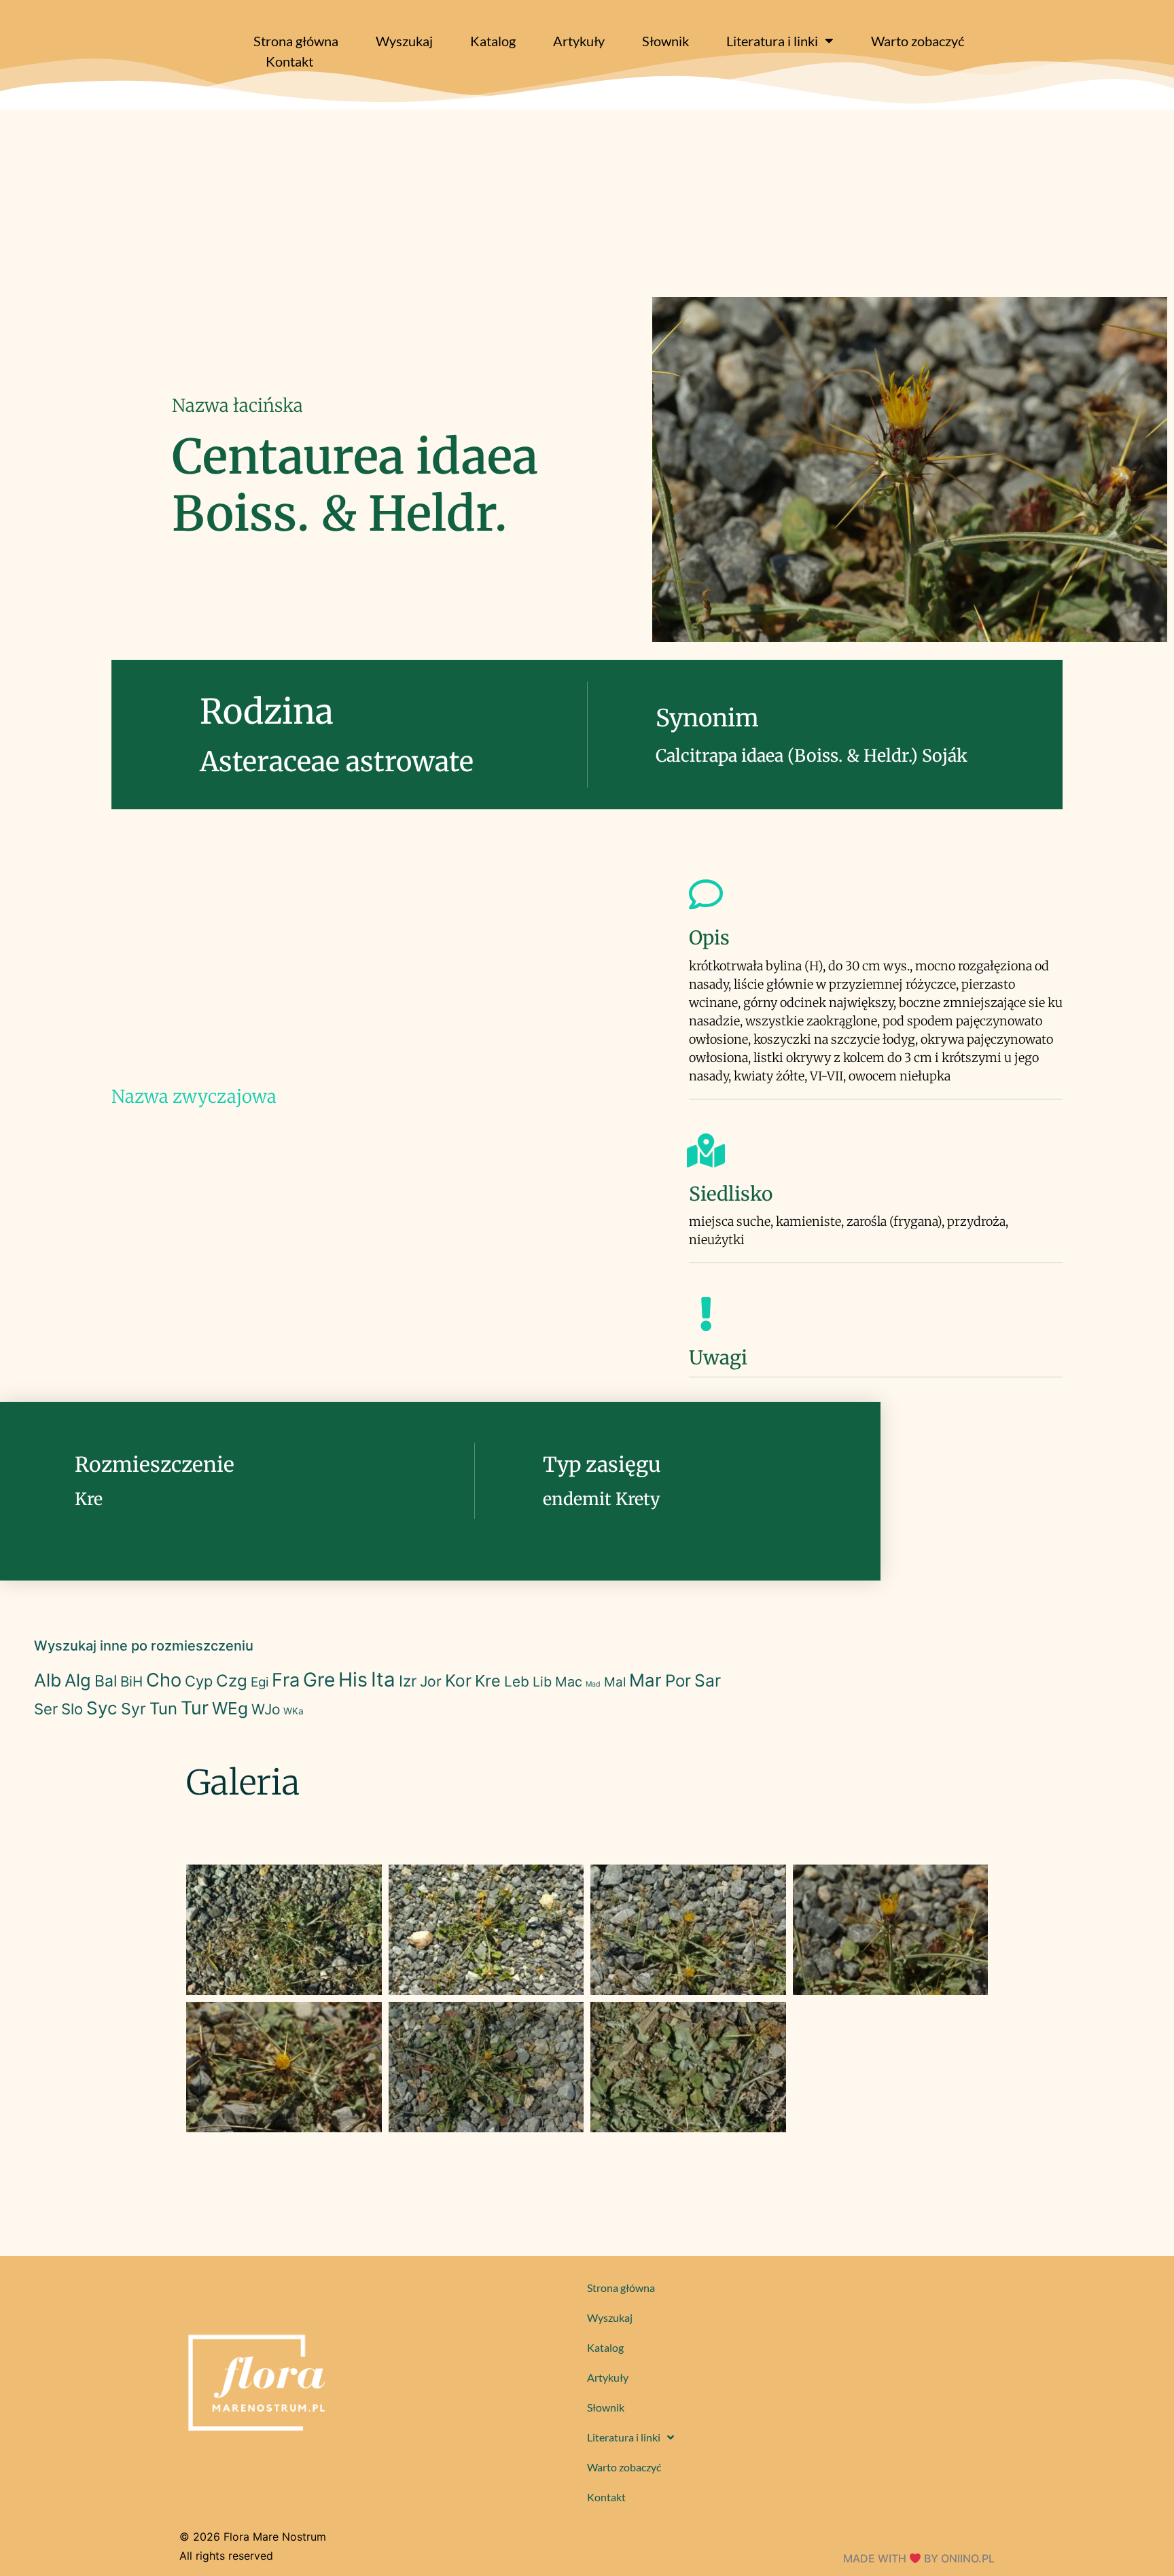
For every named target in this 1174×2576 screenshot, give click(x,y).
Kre (488, 1681)
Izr (408, 1681)
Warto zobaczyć (918, 41)
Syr (134, 1709)
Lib (542, 1682)
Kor (458, 1680)
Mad (593, 1684)
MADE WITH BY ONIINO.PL (919, 2558)
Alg (78, 1680)
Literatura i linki (772, 41)
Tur (195, 1708)
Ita (383, 1679)
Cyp (199, 1681)
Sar (708, 1680)
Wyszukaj (404, 41)
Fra (286, 1680)
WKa (293, 1711)
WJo (266, 1709)
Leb (517, 1681)
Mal (615, 1682)
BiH (131, 1681)
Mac (569, 1682)
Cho (164, 1680)
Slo (72, 1709)
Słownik (665, 41)
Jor (431, 1681)
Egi (260, 1682)
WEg (230, 1708)
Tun (163, 1709)
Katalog (493, 41)
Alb (48, 1680)
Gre (319, 1680)
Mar (645, 1680)
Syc (102, 1708)
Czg (232, 1681)
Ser (46, 1709)
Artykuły (579, 41)
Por (678, 1681)
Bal (106, 1681)
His (353, 1679)
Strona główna (296, 41)
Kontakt (289, 61)
